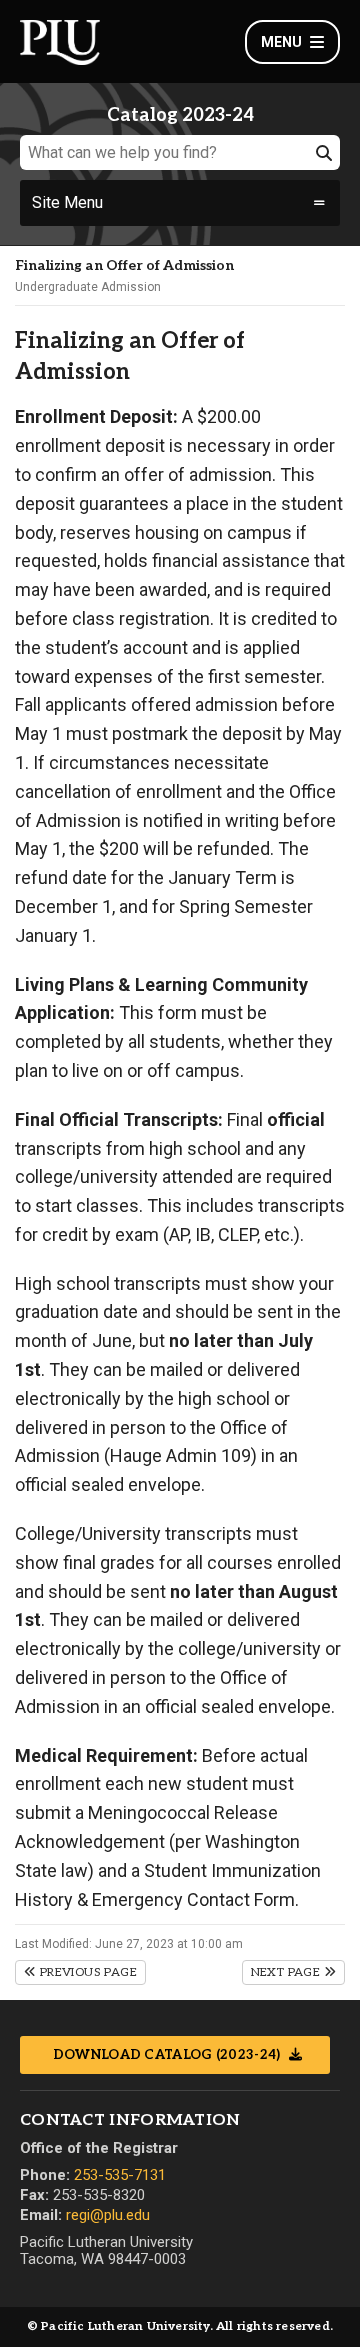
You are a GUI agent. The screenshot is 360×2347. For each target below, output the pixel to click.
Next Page (287, 1972)
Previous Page (86, 1972)
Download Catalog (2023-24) (168, 2055)
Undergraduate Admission (88, 287)
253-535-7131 (120, 2175)
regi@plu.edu (108, 2215)
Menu (281, 42)
